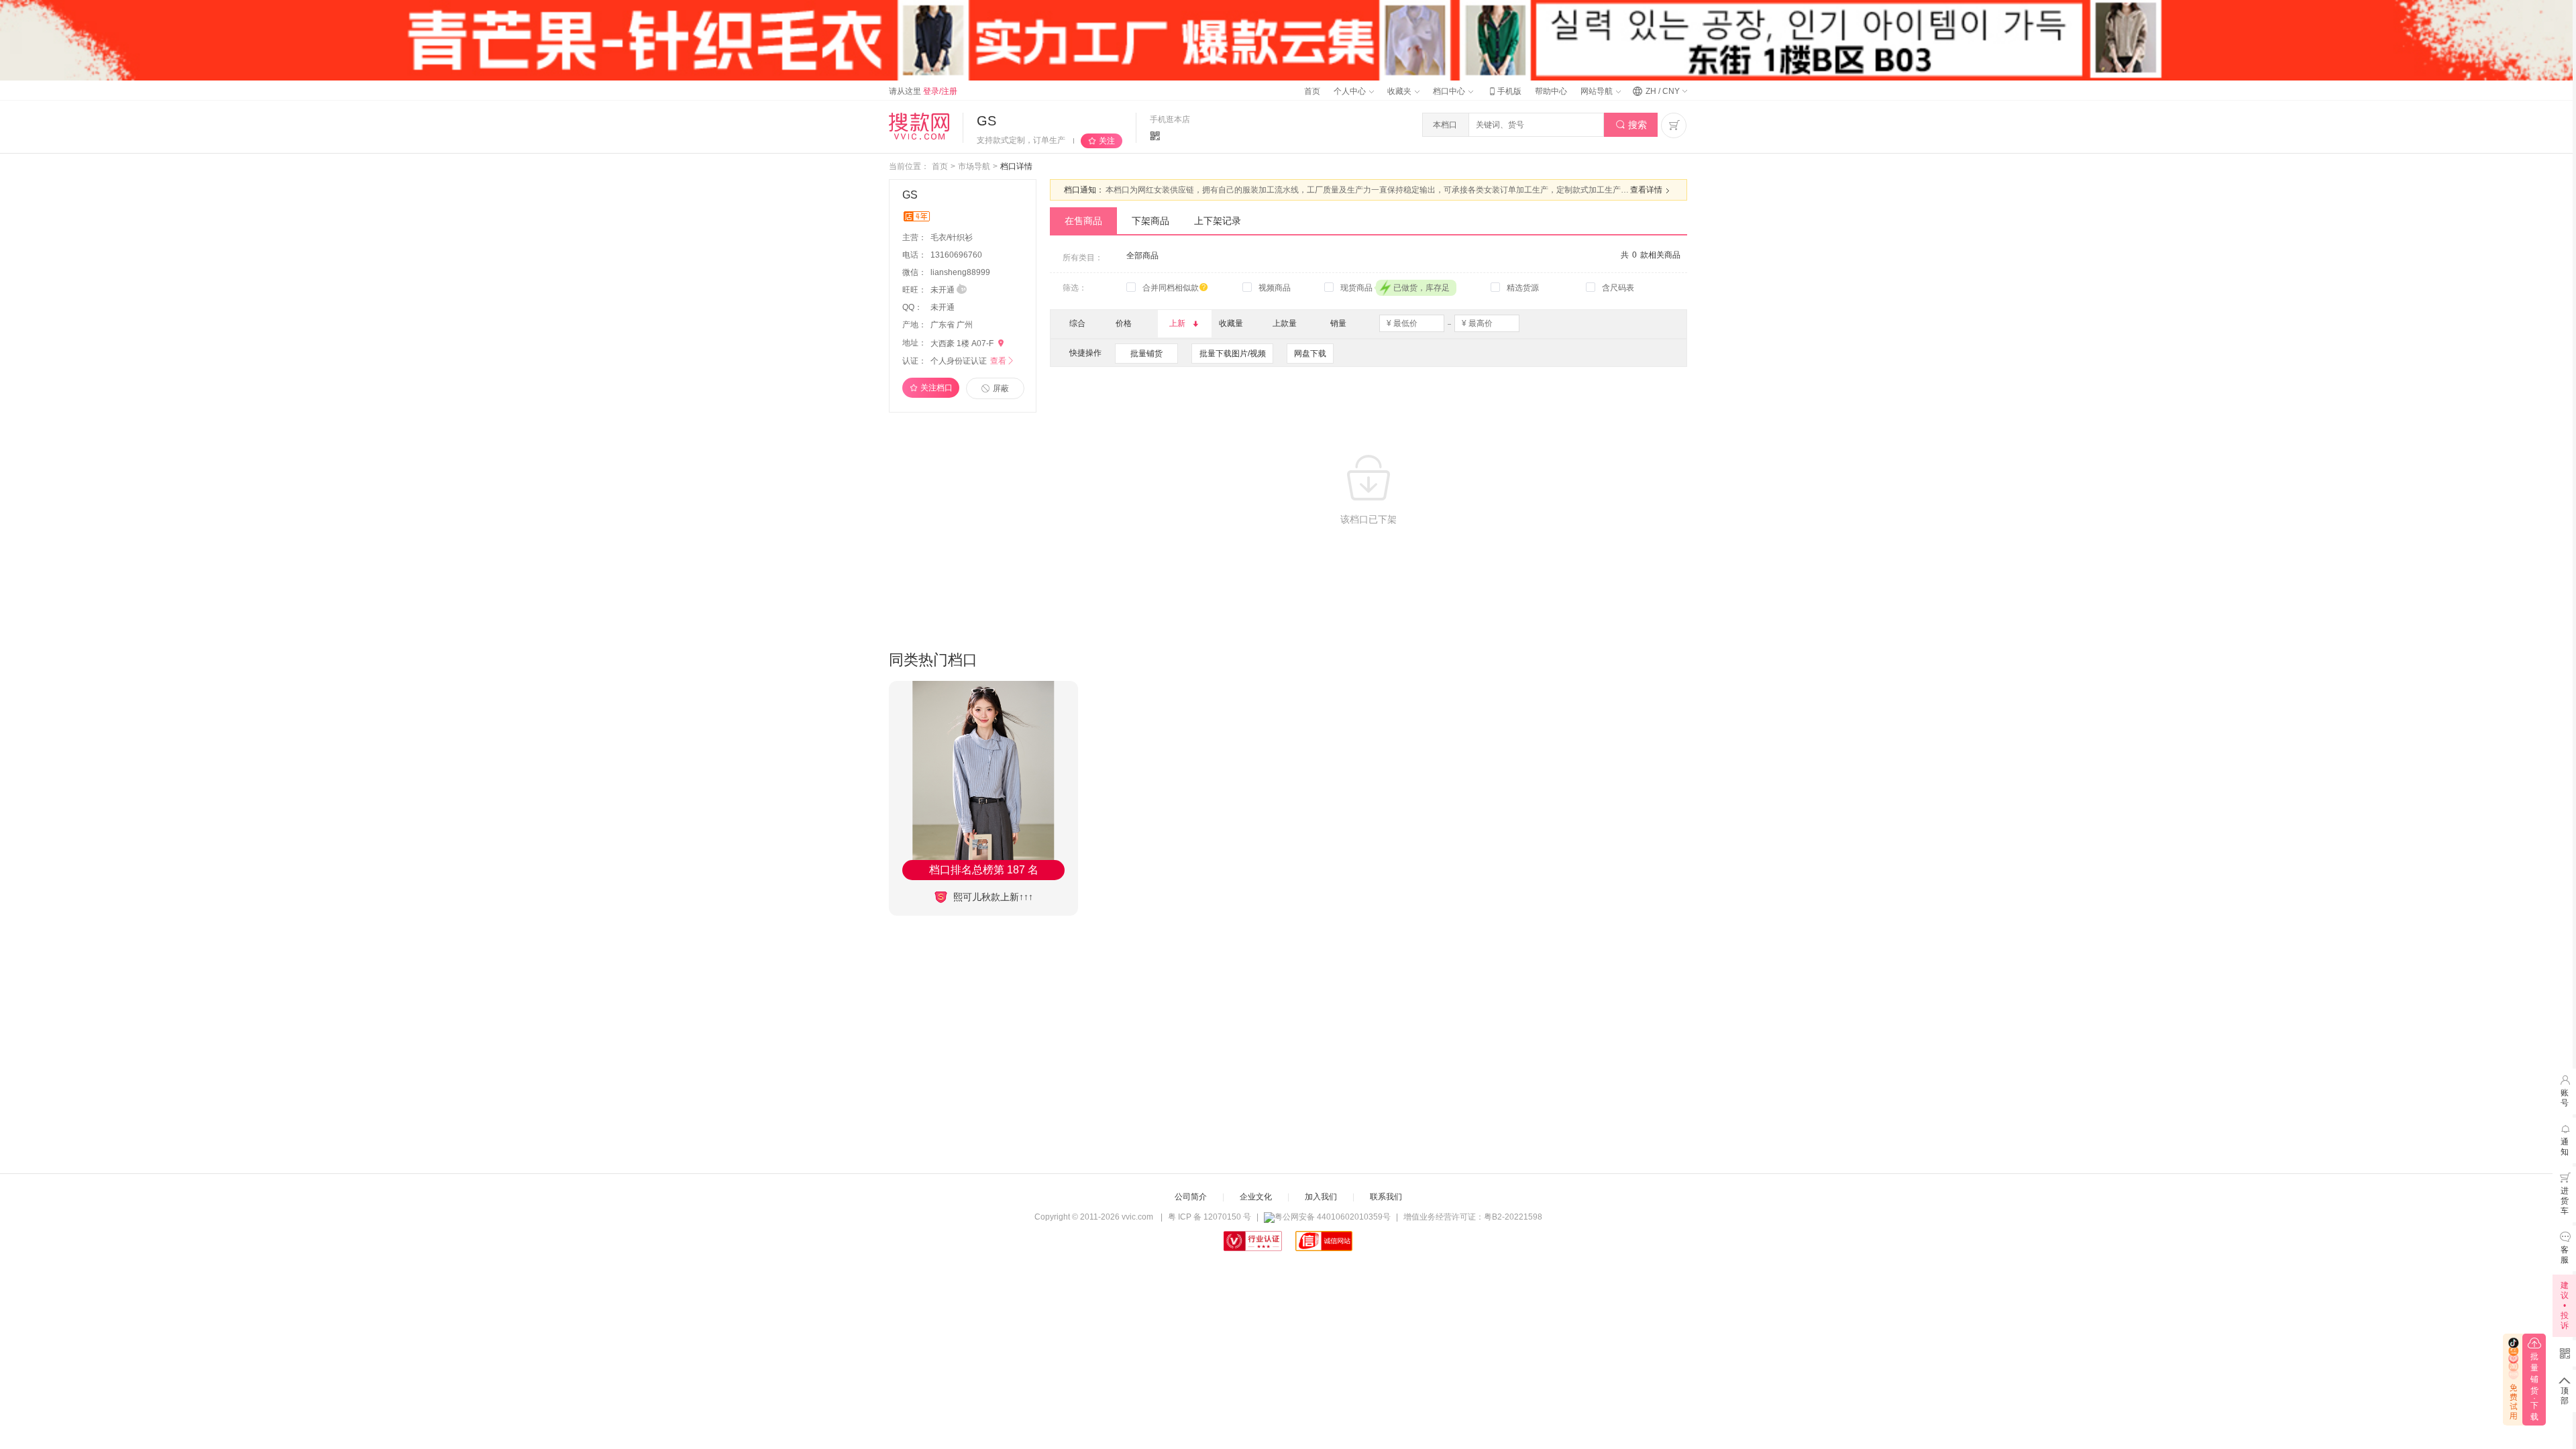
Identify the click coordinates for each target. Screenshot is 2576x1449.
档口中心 (1450, 91)
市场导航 (974, 166)
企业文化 (1256, 1197)
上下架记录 (1218, 221)
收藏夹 (1400, 91)
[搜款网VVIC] (919, 126)
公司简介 (1191, 1197)
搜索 (1631, 125)
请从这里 (923, 91)
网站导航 (1598, 91)
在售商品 (1083, 221)
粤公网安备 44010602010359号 (1333, 1217)
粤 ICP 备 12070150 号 (1210, 1217)
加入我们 (1321, 1197)
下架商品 (1150, 221)
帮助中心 (1551, 91)
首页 (1312, 91)
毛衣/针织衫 (953, 237)
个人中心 (1351, 91)
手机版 (1504, 91)
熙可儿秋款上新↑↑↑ (992, 897)
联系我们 (1386, 1197)
